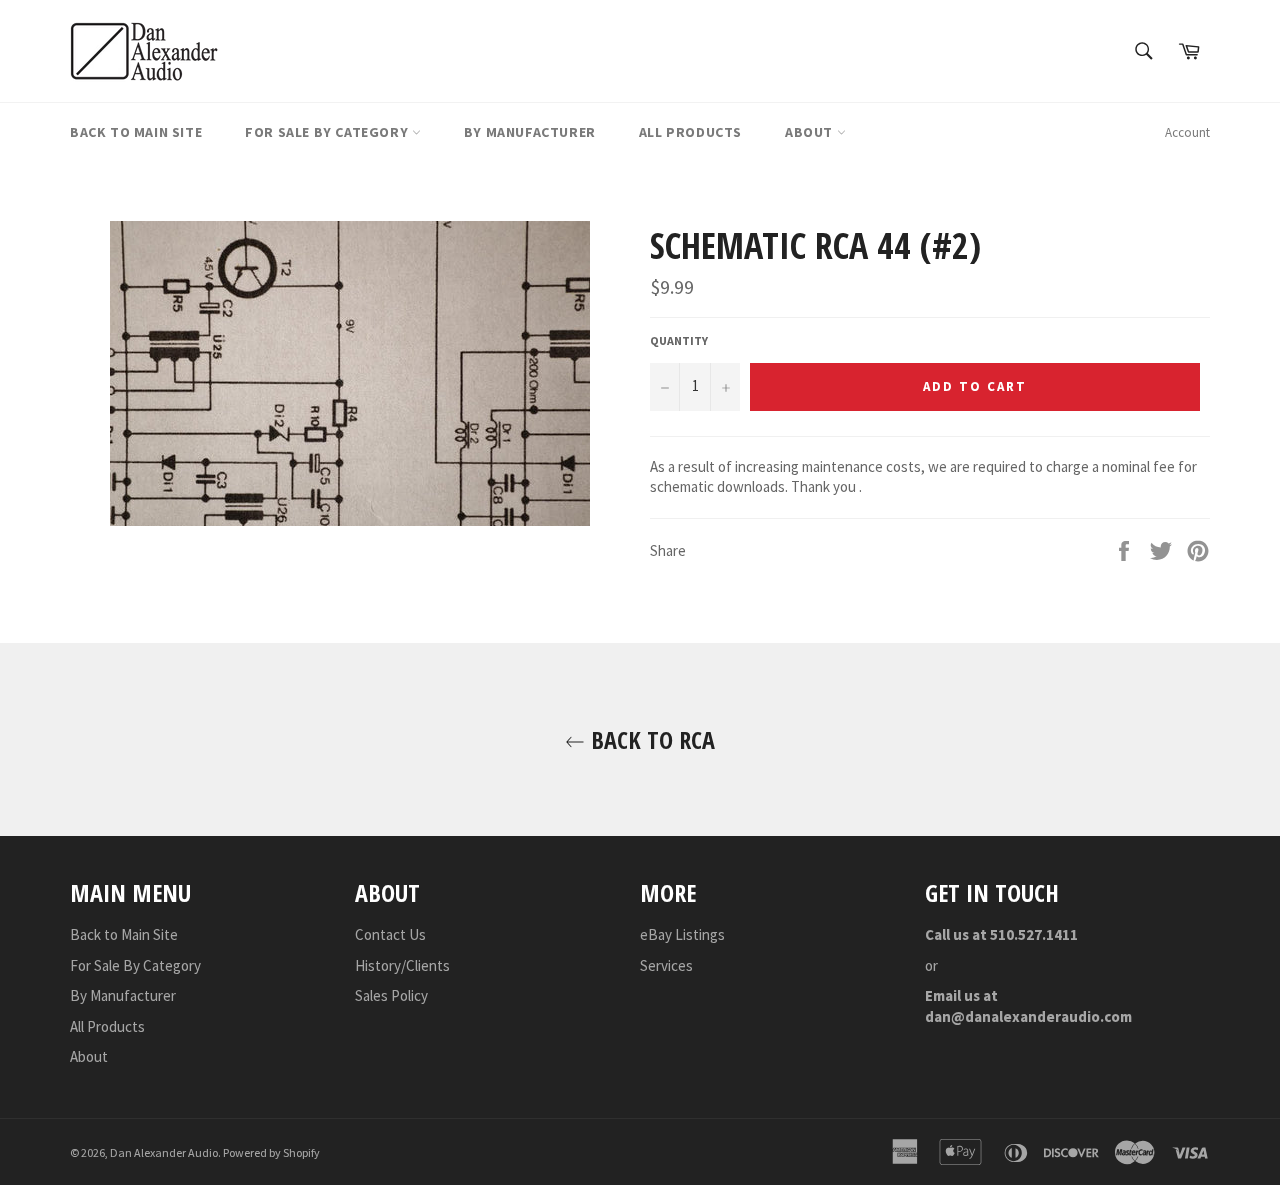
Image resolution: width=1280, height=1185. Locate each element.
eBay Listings (682, 934)
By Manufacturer (530, 132)
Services (666, 965)
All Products (690, 132)
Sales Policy (391, 995)
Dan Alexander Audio (164, 1152)
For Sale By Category (328, 132)
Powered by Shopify (271, 1152)
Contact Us (390, 934)
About (811, 132)
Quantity (679, 340)
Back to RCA (650, 739)
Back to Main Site (136, 132)
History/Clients (402, 965)
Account (1187, 132)
